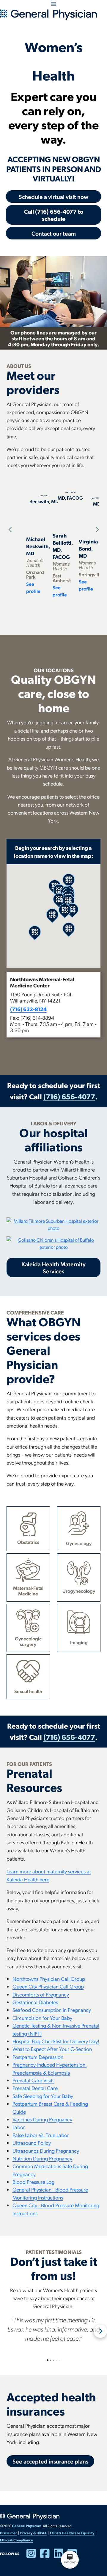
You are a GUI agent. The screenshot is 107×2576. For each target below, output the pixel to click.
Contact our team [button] (54, 233)
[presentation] (9, 530)
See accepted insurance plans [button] (50, 2461)
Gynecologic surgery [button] (28, 1641)
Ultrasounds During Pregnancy (46, 2151)
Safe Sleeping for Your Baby (43, 2096)
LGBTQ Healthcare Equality (72, 2533)
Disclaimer (8, 2533)
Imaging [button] (79, 1642)
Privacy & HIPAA (33, 2533)
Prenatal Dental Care (35, 2088)
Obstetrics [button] (28, 1542)
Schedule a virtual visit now (53, 197)
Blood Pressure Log (33, 2182)
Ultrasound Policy (32, 2143)
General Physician (27, 2526)
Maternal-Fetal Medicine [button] (28, 1591)
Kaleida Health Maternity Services (53, 1267)
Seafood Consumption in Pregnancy (52, 2010)
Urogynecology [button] (79, 1591)
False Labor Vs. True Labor (41, 2135)
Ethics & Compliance (16, 2540)
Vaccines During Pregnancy (42, 2119)
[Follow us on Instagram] (33, 2556)
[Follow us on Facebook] (47, 2556)
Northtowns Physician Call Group (49, 1979)
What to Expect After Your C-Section (52, 2049)
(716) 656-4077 (69, 1096)
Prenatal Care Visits (33, 2080)
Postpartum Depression (38, 2057)
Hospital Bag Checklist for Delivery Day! (56, 2041)
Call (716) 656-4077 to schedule (54, 215)
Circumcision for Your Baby (42, 2018)
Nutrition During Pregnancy (42, 2158)
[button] (54, 1005)
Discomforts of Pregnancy (41, 1994)
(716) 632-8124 (28, 1009)
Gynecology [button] (79, 1543)
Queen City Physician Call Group (48, 1986)
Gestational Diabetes (35, 2002)
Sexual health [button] (28, 1691)
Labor (19, 2127)
